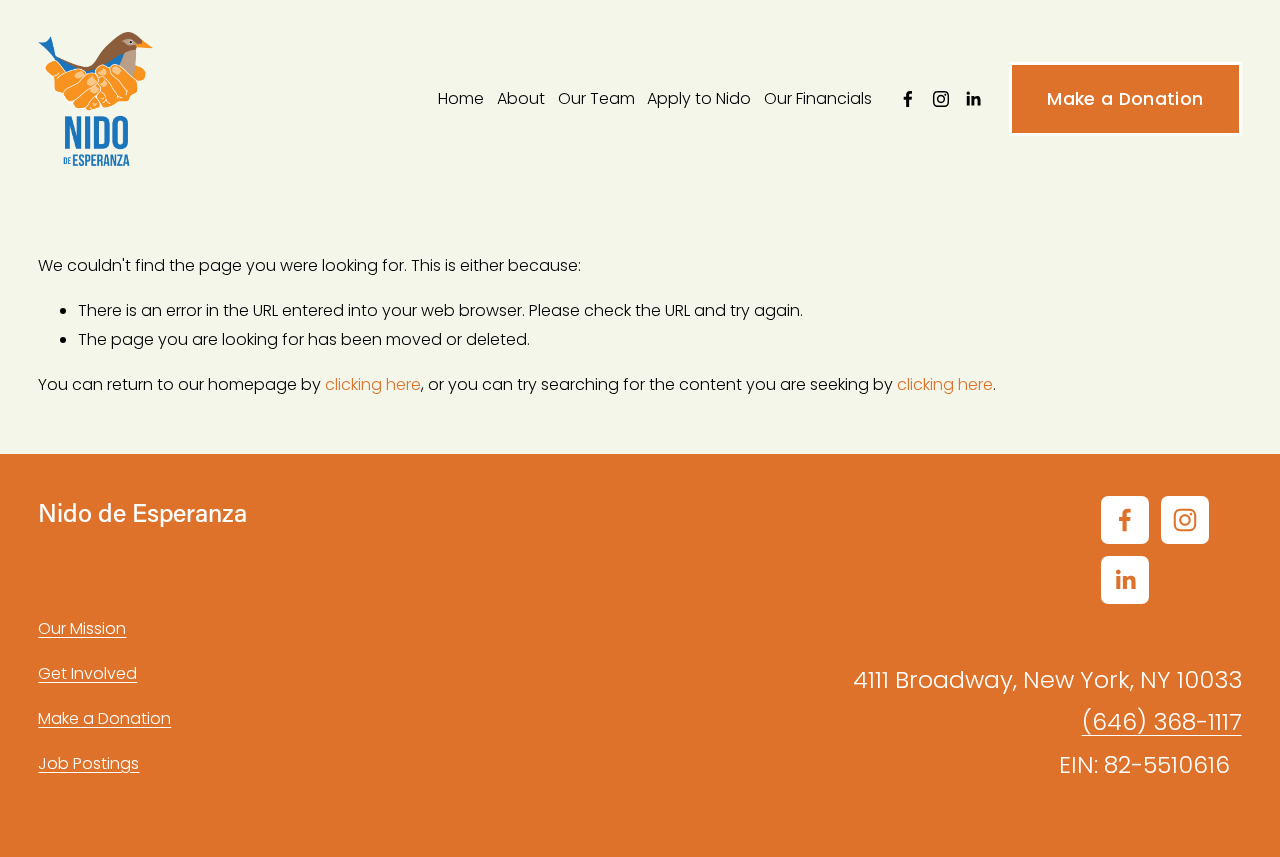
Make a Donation (1125, 99)
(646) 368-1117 (1162, 721)
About (521, 98)
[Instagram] (941, 99)
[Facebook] (908, 99)
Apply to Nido (699, 98)
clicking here (373, 384)
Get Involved (87, 673)
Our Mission (82, 628)
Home (461, 98)
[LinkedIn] (973, 99)
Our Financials (818, 98)
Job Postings (88, 763)
